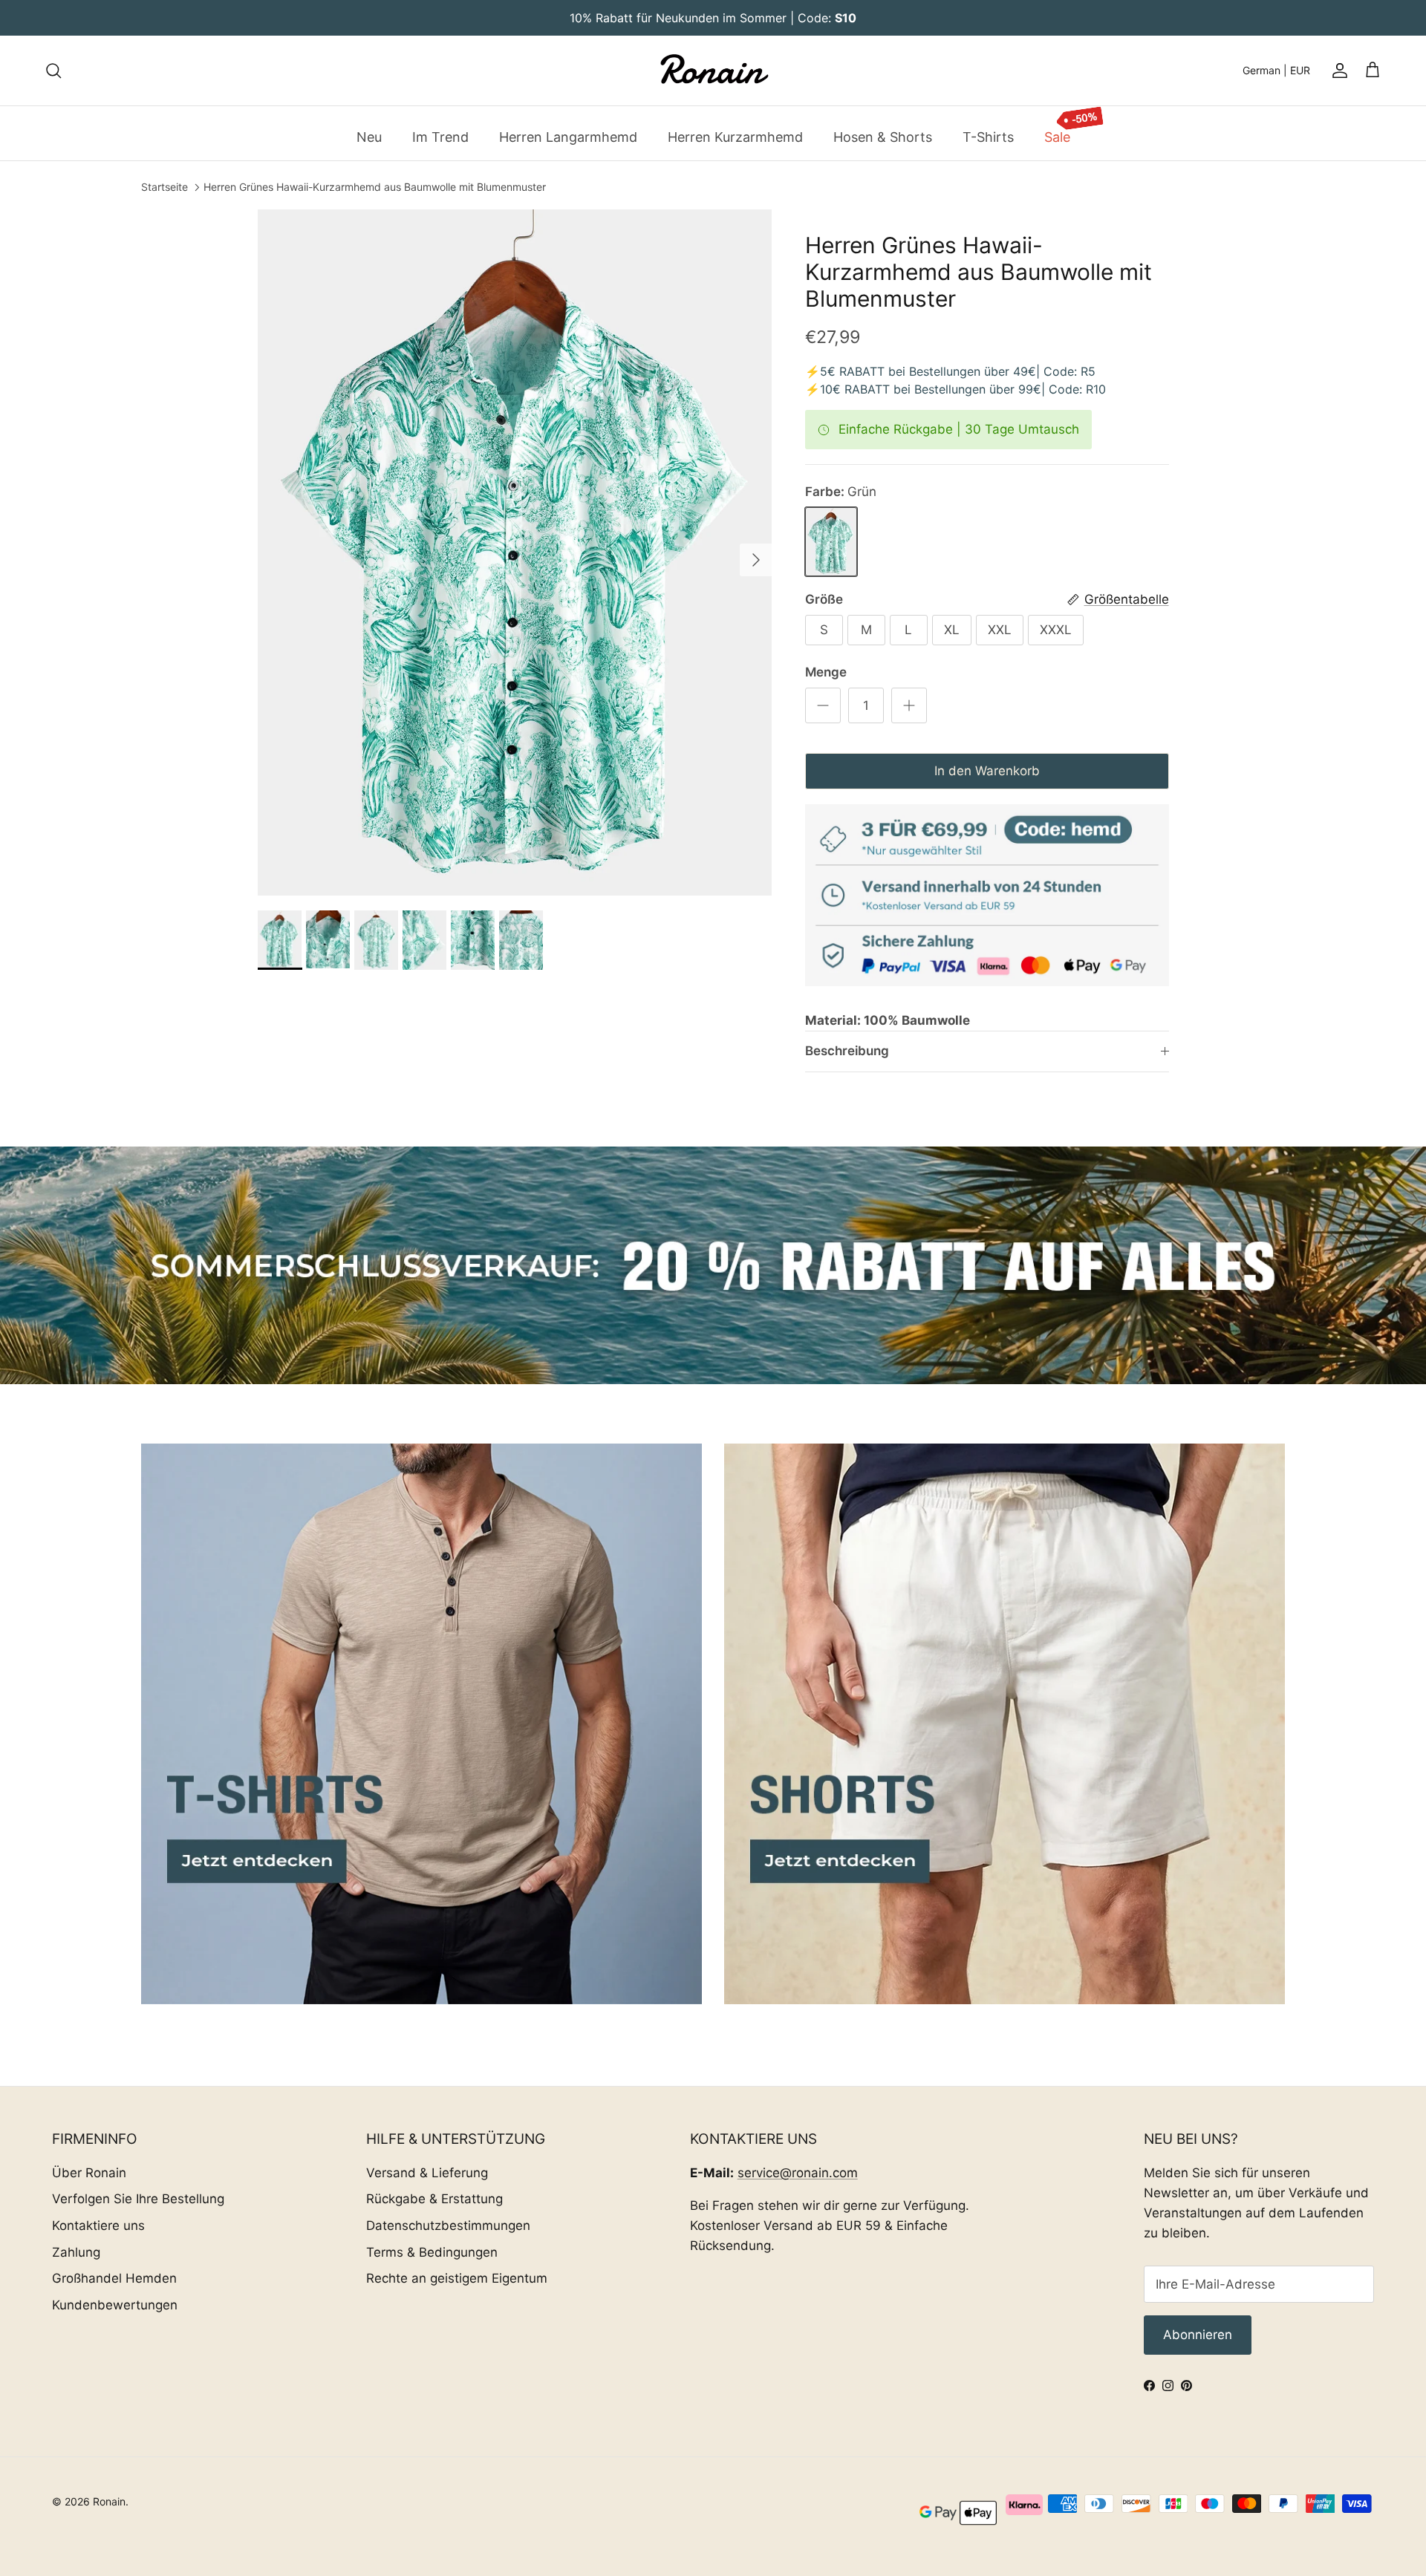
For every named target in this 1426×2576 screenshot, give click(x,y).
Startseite (165, 188)
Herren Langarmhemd (568, 136)
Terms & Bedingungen (432, 2252)
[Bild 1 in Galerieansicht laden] (515, 552)
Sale (1057, 136)
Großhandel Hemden (114, 2278)
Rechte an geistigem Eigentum (457, 2278)
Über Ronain (89, 2173)
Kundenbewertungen (115, 2305)
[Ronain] (713, 71)
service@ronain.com (798, 2173)
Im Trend (440, 136)
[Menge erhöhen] (909, 705)
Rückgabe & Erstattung (434, 2199)
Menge (826, 672)
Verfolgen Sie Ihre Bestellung (138, 2199)
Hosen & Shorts (883, 136)
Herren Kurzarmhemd (735, 136)
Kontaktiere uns (98, 2226)
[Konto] (1337, 71)
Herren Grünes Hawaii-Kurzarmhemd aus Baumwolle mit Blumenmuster (375, 188)
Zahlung (76, 2252)
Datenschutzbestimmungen (448, 2226)
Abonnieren (1198, 2335)
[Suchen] (53, 71)
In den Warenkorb (987, 771)
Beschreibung (847, 1051)
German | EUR (1276, 70)
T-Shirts (988, 136)
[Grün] (831, 542)
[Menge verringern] (823, 705)
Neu (369, 136)
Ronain (109, 2501)
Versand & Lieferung (427, 2173)
